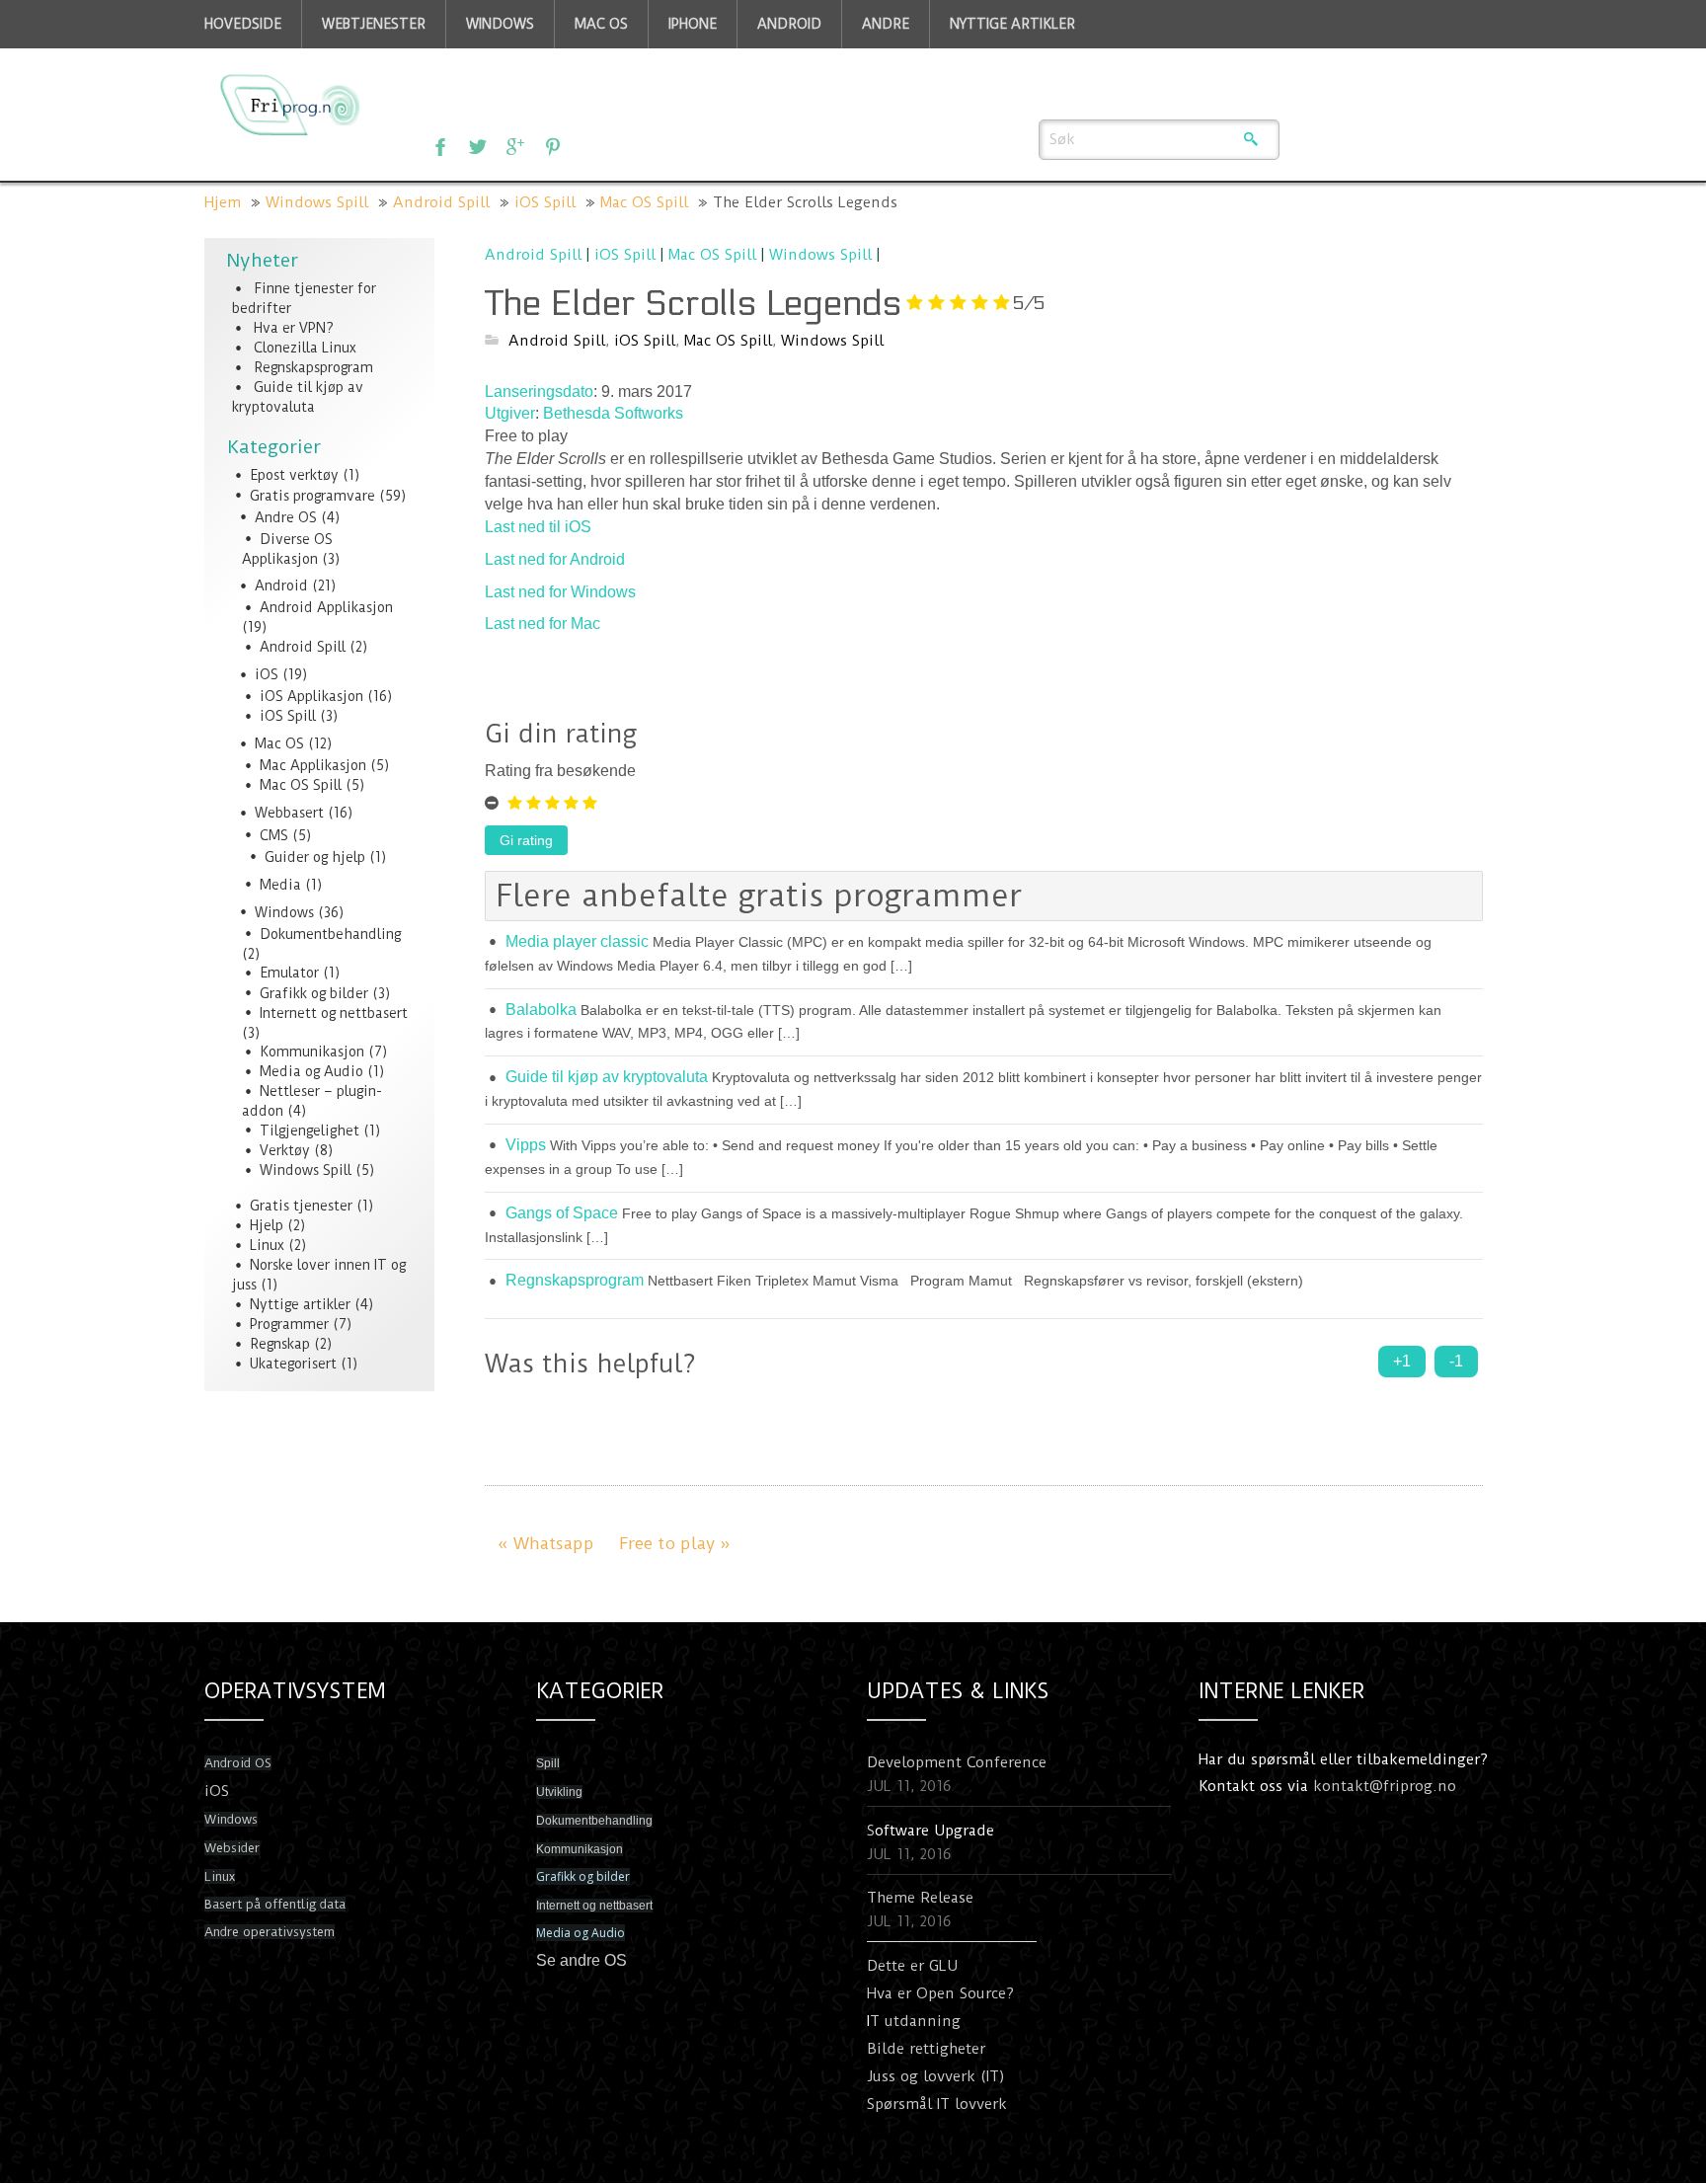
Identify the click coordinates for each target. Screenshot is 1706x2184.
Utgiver (510, 413)
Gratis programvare (312, 496)
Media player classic (577, 941)
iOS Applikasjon (311, 696)
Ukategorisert (293, 1364)
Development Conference (957, 1762)
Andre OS (286, 517)
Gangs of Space (562, 1213)
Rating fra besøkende (560, 771)
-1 (1456, 1361)
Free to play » (675, 1543)
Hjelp (267, 1225)
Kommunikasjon (312, 1052)
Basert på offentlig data (275, 1904)
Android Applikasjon (326, 607)
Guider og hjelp (315, 857)
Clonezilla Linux (305, 348)
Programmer (289, 1324)
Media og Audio (311, 1071)
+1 (1402, 1361)
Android (281, 585)
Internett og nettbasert (334, 1013)
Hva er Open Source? (940, 1993)
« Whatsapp (546, 1543)
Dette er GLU (912, 1966)
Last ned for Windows (560, 592)
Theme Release (920, 1898)
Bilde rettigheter (926, 2049)
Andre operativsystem (270, 1932)
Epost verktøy (294, 475)
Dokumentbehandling (330, 934)
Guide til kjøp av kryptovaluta (607, 1077)
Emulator (289, 973)
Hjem (223, 202)
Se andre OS (582, 1960)
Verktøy (285, 1150)
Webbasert (289, 813)
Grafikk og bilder (314, 993)
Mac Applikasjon (313, 765)
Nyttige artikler (300, 1304)
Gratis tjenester (301, 1206)
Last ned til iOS (538, 527)
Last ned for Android (555, 559)
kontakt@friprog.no (1385, 1786)
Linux (267, 1245)
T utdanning (915, 2021)
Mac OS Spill (644, 202)
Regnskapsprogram (313, 367)
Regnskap (280, 1344)
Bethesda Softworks (613, 413)
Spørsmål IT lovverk (937, 2104)
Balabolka (541, 1010)
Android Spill (441, 202)
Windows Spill (317, 202)
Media (280, 885)
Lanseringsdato (539, 391)
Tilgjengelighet (310, 1131)
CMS (274, 835)
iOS (267, 674)
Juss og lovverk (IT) (936, 2076)
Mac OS (279, 743)
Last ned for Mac (543, 624)
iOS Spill (545, 202)
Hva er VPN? (294, 328)
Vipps (526, 1145)
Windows (284, 912)
